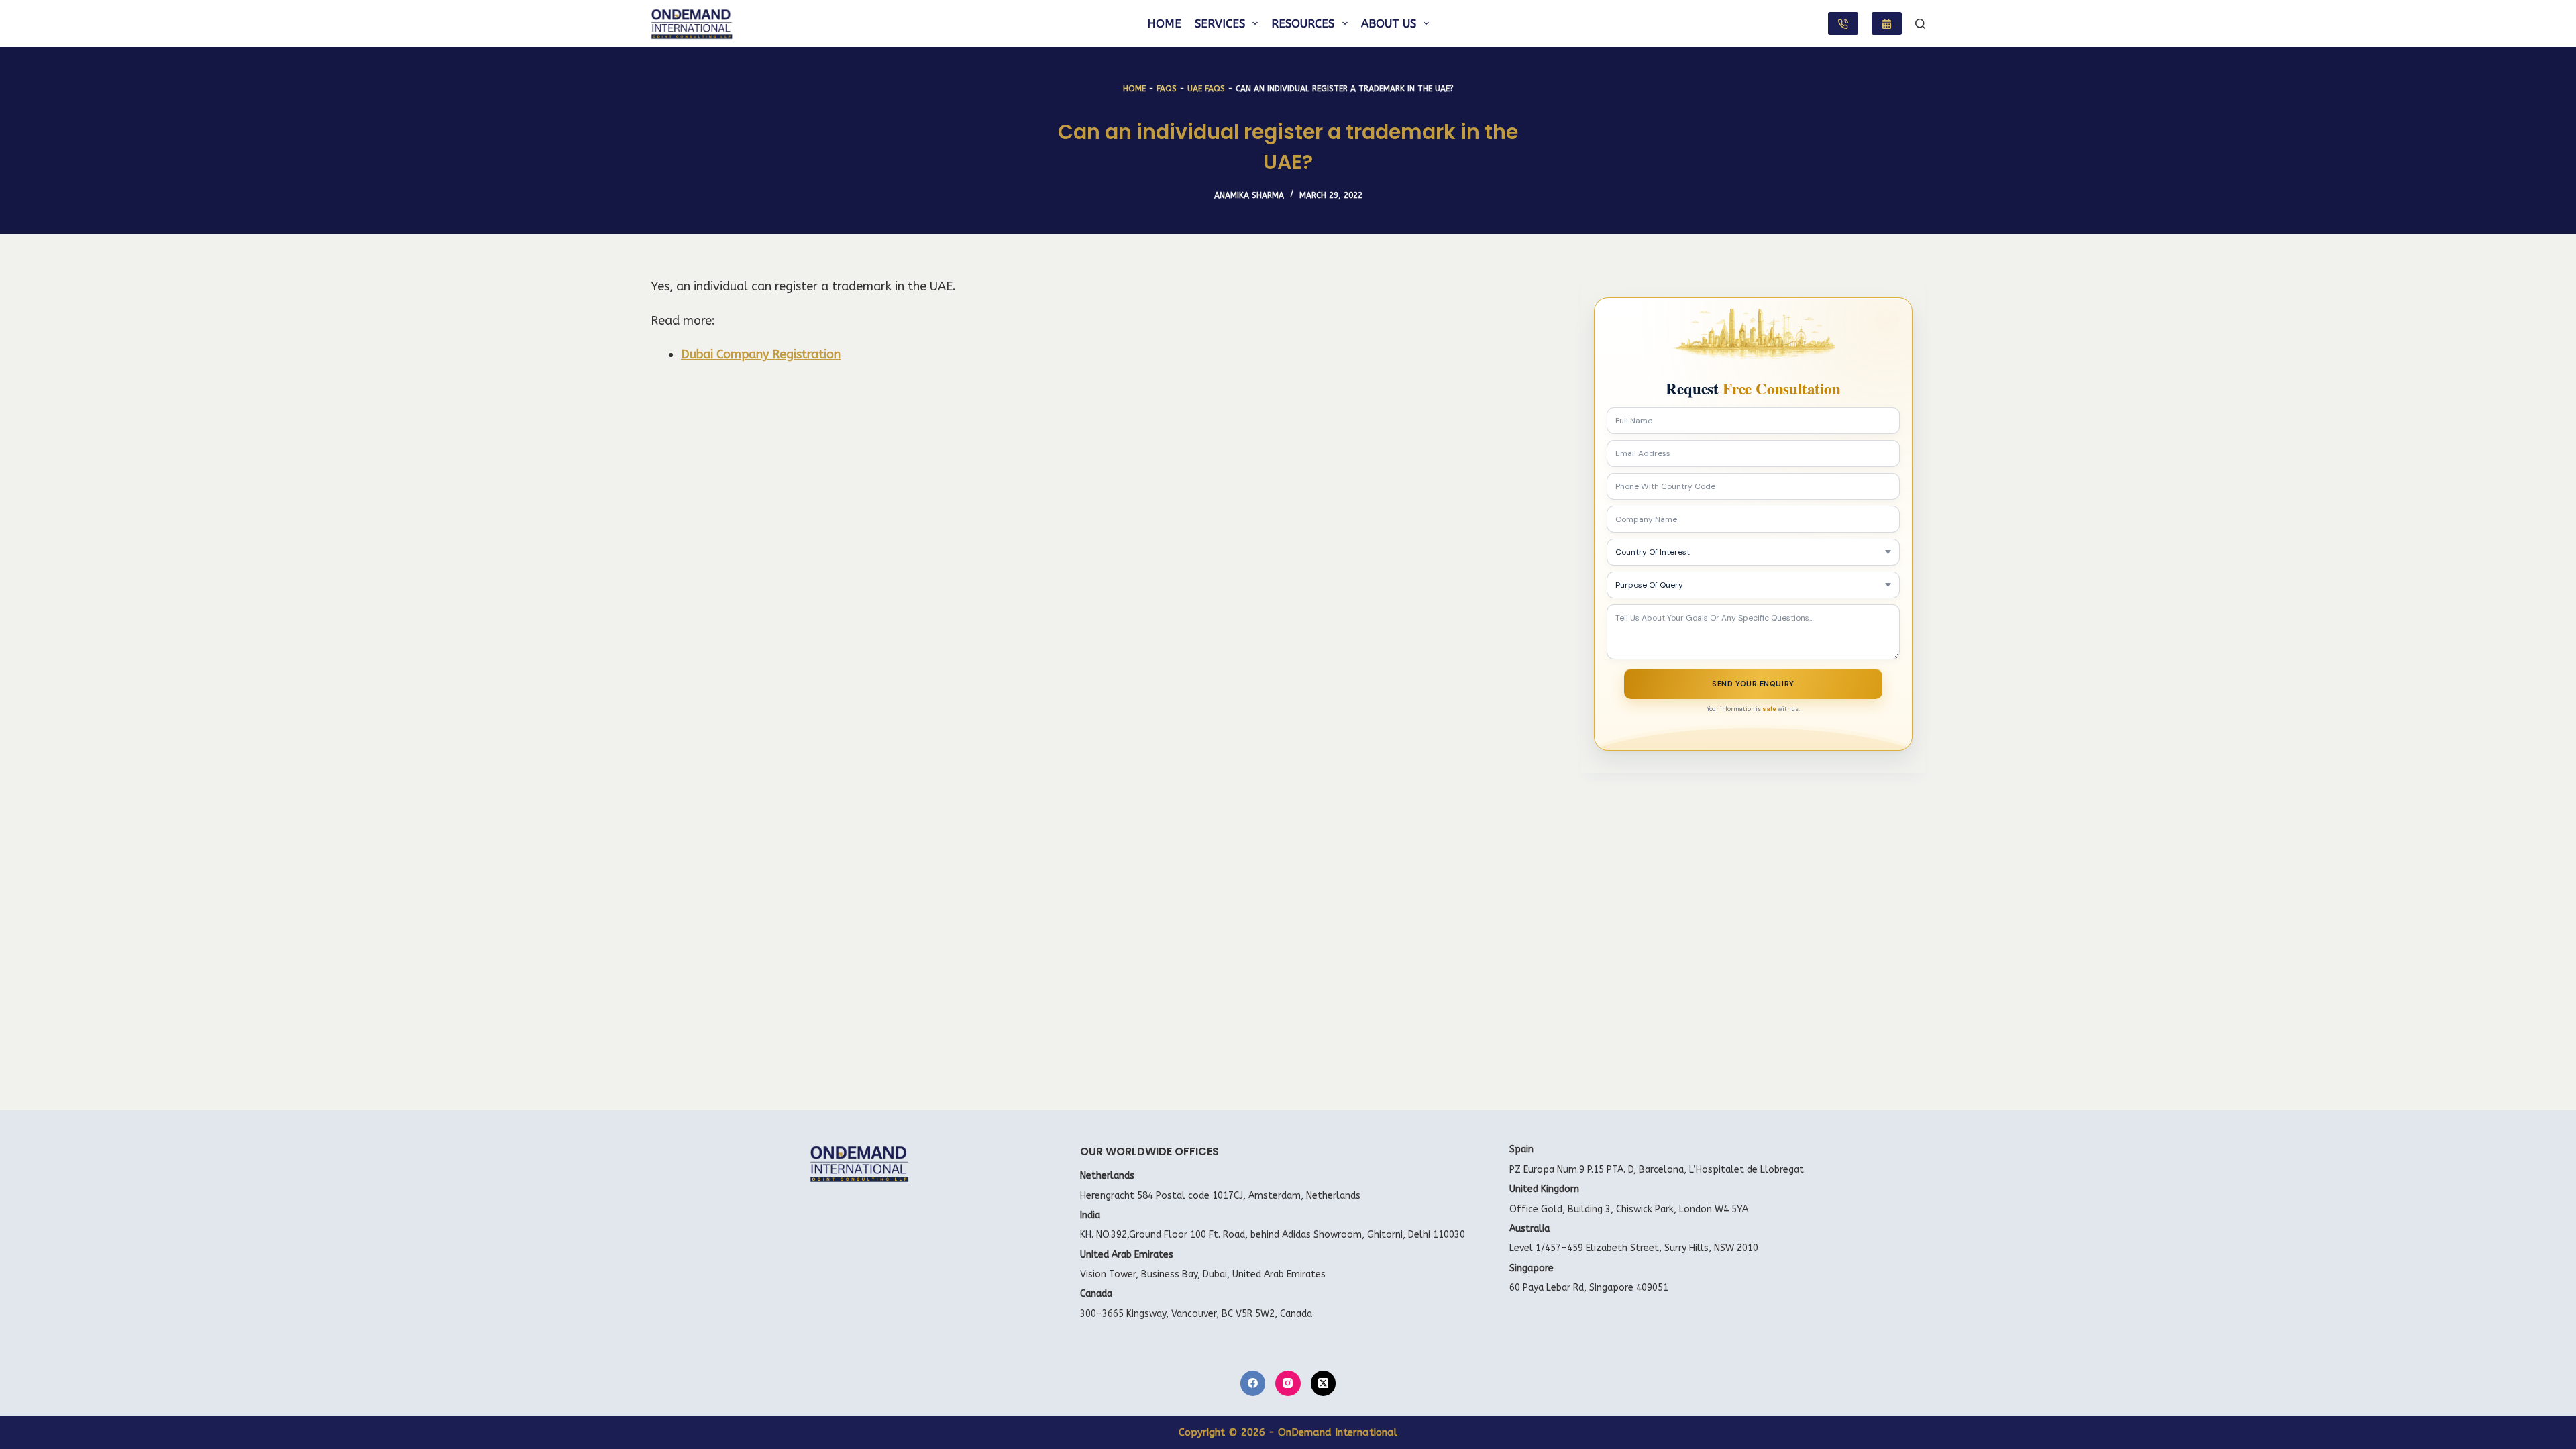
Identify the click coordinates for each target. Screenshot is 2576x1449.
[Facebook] (1253, 1383)
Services (1220, 23)
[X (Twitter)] (1324, 1383)
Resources (1303, 23)
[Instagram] (1288, 1383)
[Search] (1920, 24)
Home (1164, 23)
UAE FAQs (1206, 89)
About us (1389, 23)
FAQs (1167, 89)
